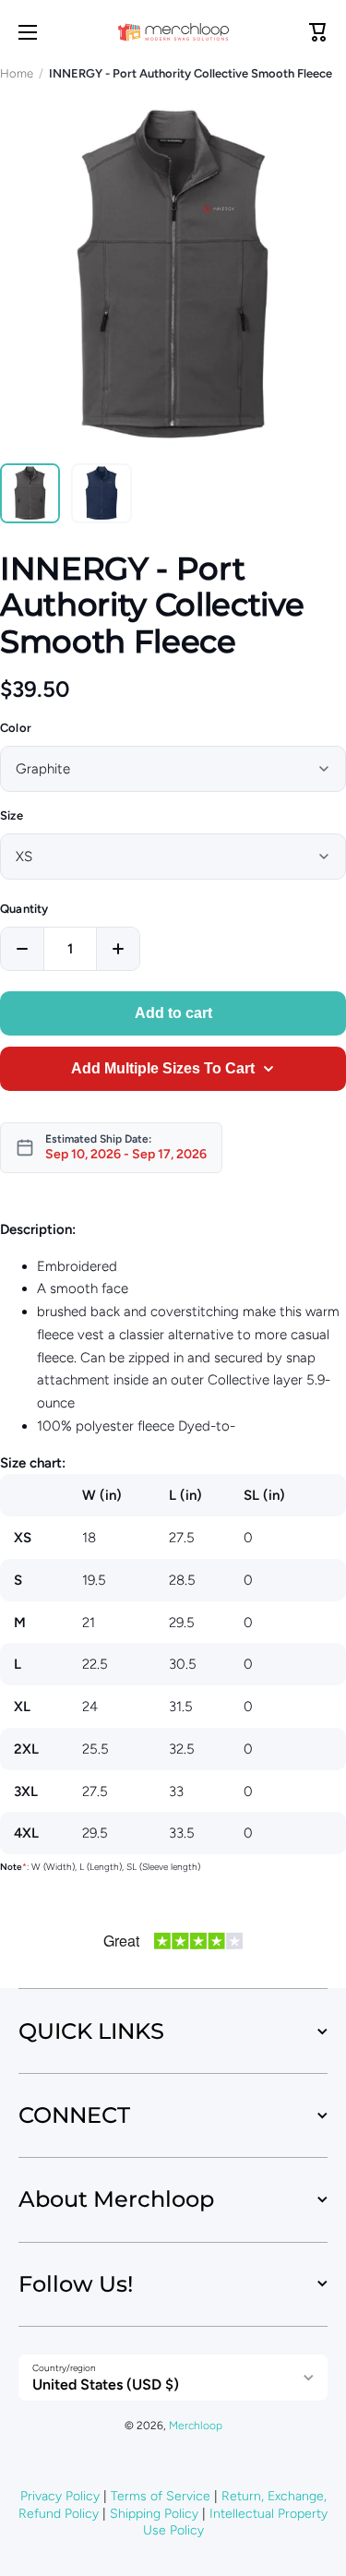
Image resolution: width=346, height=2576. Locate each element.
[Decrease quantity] (22, 949)
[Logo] (173, 32)
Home (17, 73)
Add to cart (173, 1013)
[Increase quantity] (118, 949)
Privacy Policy (60, 2496)
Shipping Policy (154, 2514)
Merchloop (196, 2426)
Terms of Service (161, 2496)
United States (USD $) (106, 2384)
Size (12, 815)
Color (16, 728)
